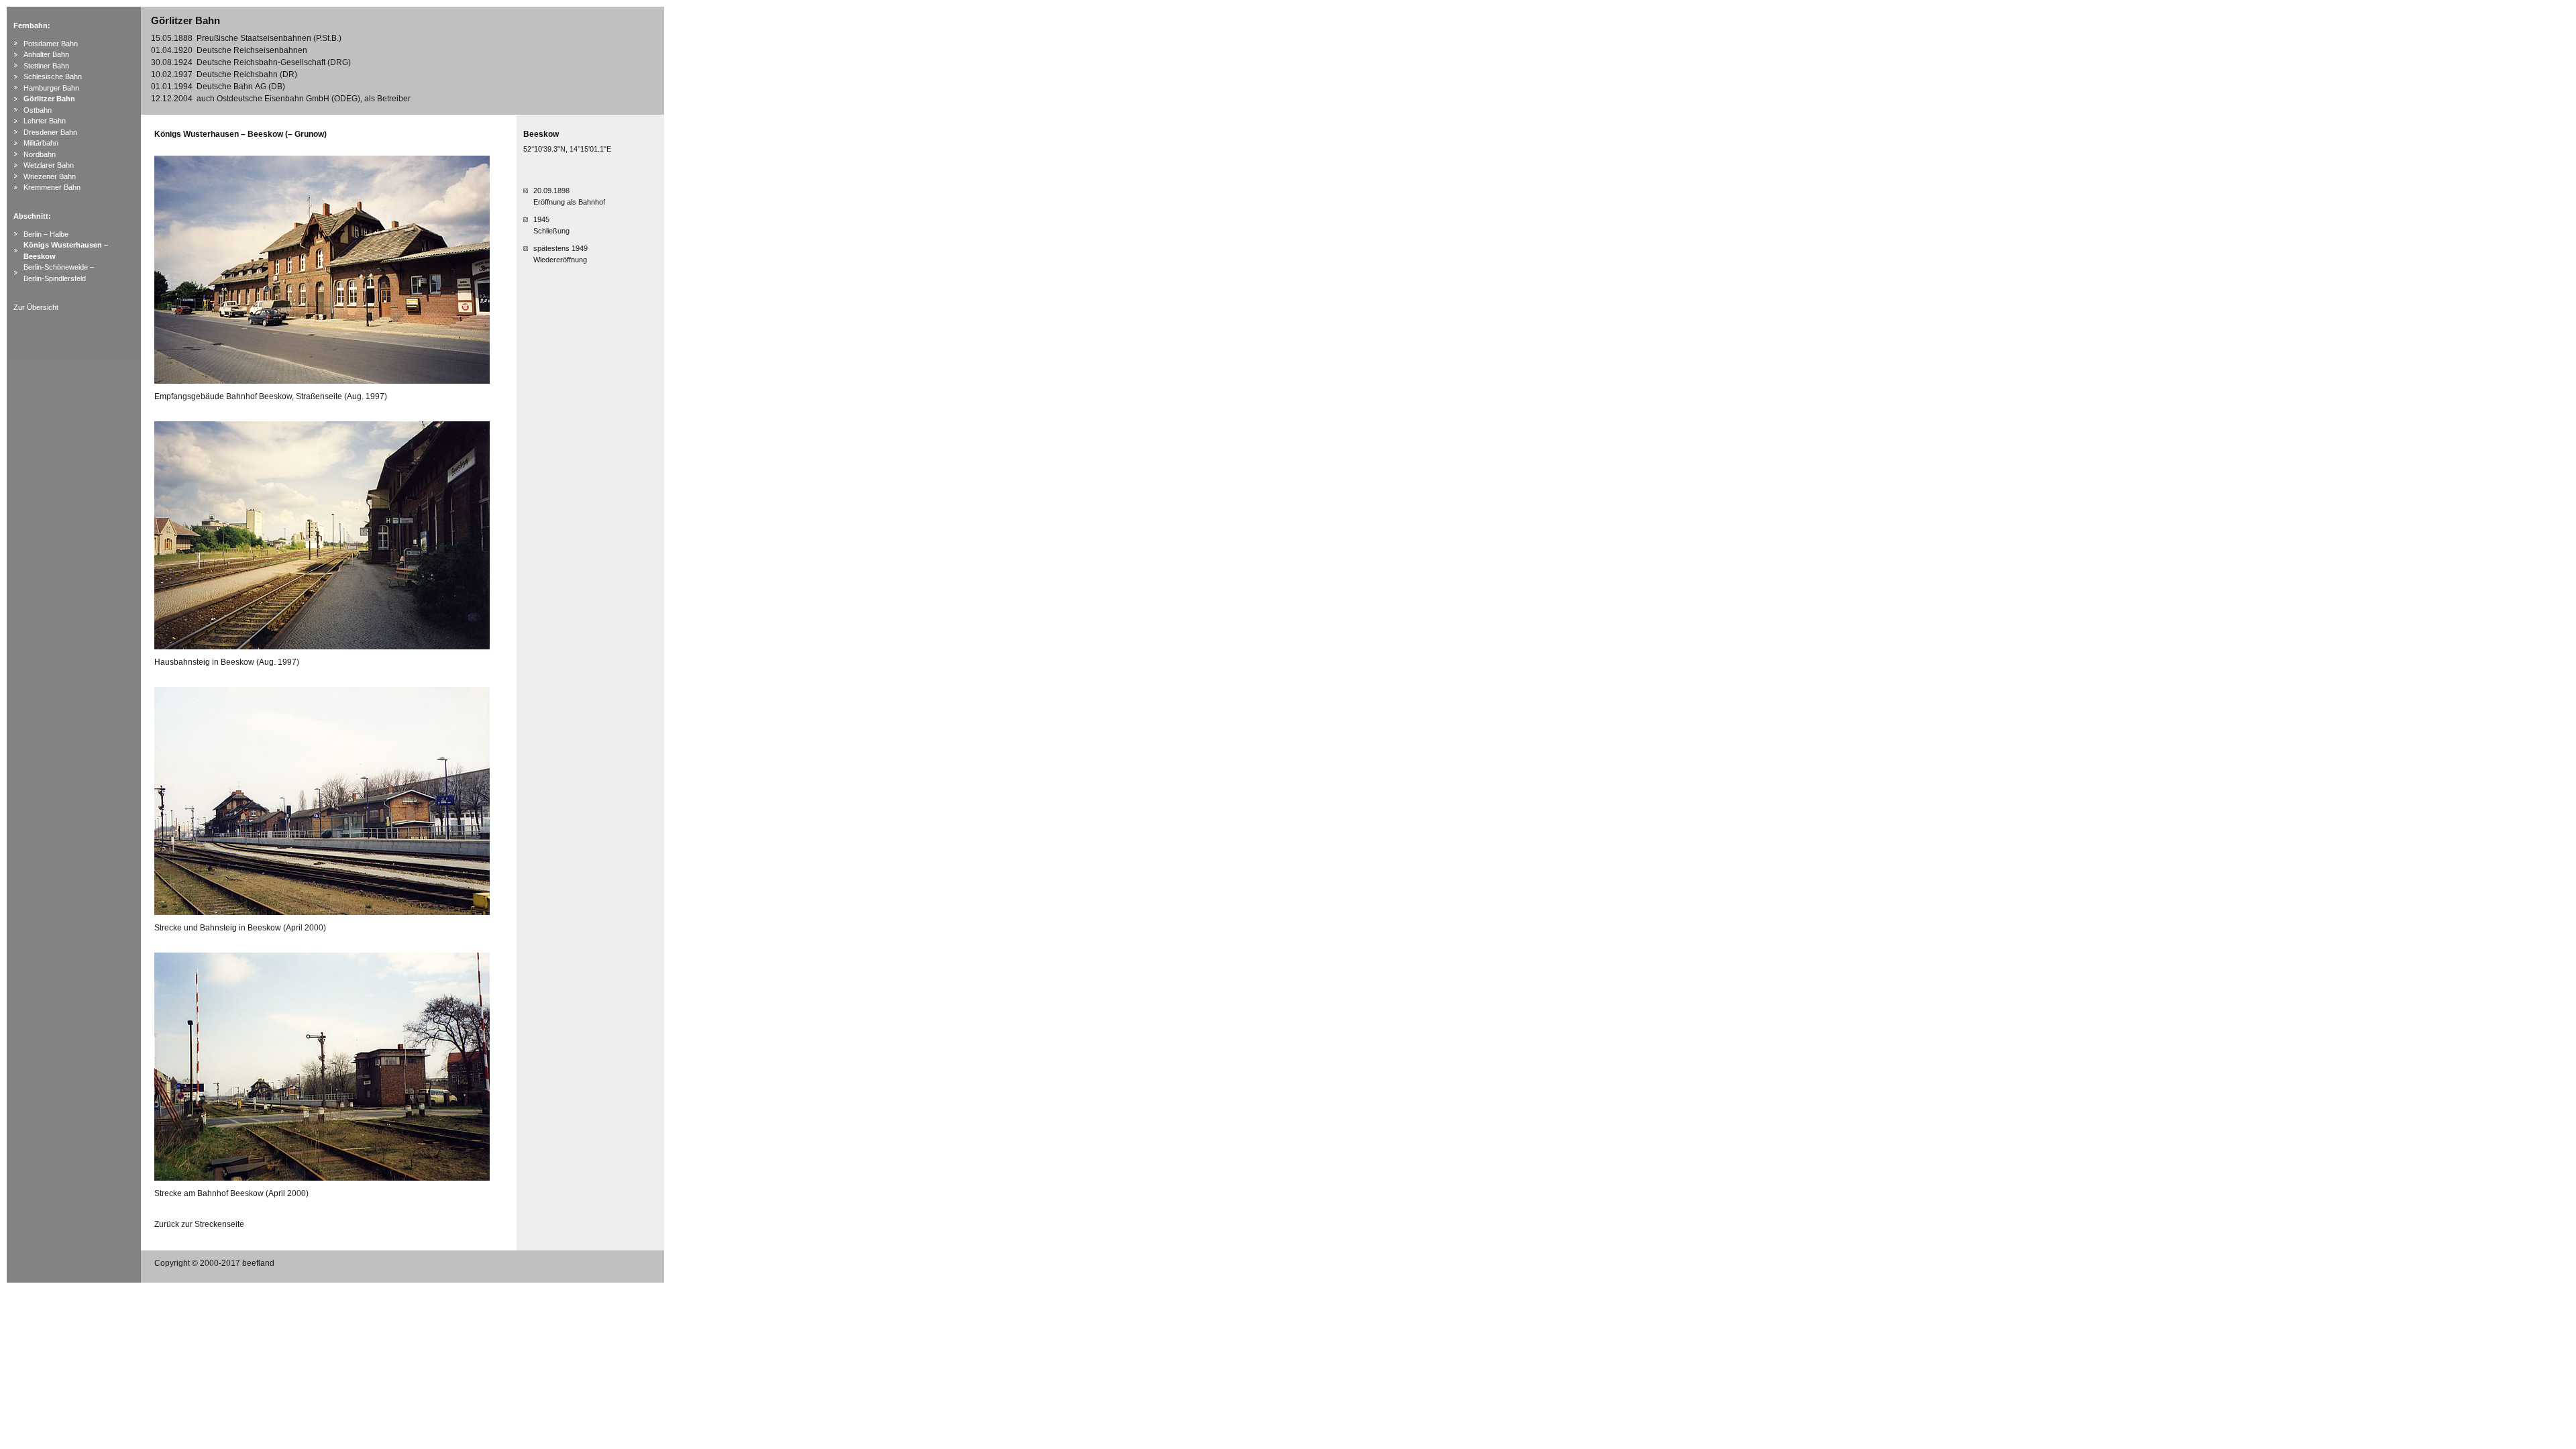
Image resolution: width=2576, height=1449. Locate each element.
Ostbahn (38, 110)
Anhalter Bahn (46, 54)
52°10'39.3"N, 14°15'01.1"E (567, 149)
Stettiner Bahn (46, 66)
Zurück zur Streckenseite (199, 1224)
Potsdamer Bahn (51, 44)
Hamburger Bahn (51, 88)
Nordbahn (40, 154)
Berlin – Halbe (46, 234)
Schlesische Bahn (53, 76)
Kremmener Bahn (52, 187)
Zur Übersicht (36, 307)
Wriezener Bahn (50, 176)
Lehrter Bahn (45, 121)
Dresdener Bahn (50, 132)
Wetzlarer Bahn (49, 165)
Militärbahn (41, 143)
